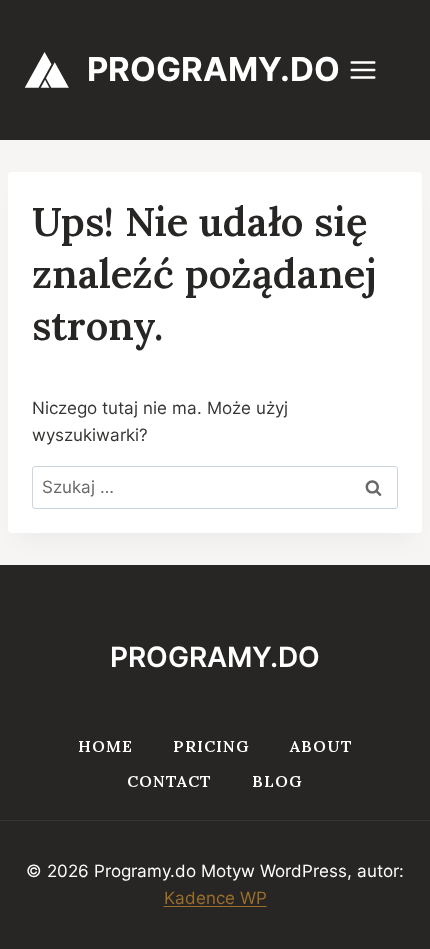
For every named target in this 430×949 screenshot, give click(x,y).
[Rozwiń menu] (373, 69)
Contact (169, 781)
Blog (277, 781)
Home (105, 746)
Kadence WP (215, 898)
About (321, 746)
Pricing (211, 746)
